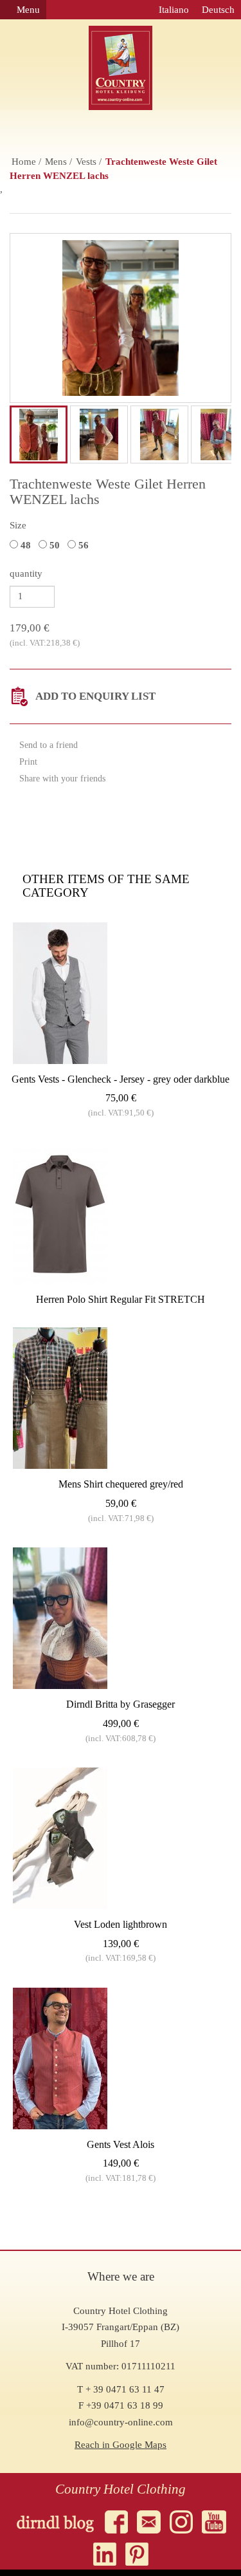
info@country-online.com (121, 2422)
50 (56, 545)
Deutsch (218, 10)
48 (27, 545)
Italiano (174, 10)
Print (27, 762)
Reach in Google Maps (121, 2445)
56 (85, 545)
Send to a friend (47, 745)
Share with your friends (61, 779)
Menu (27, 10)
